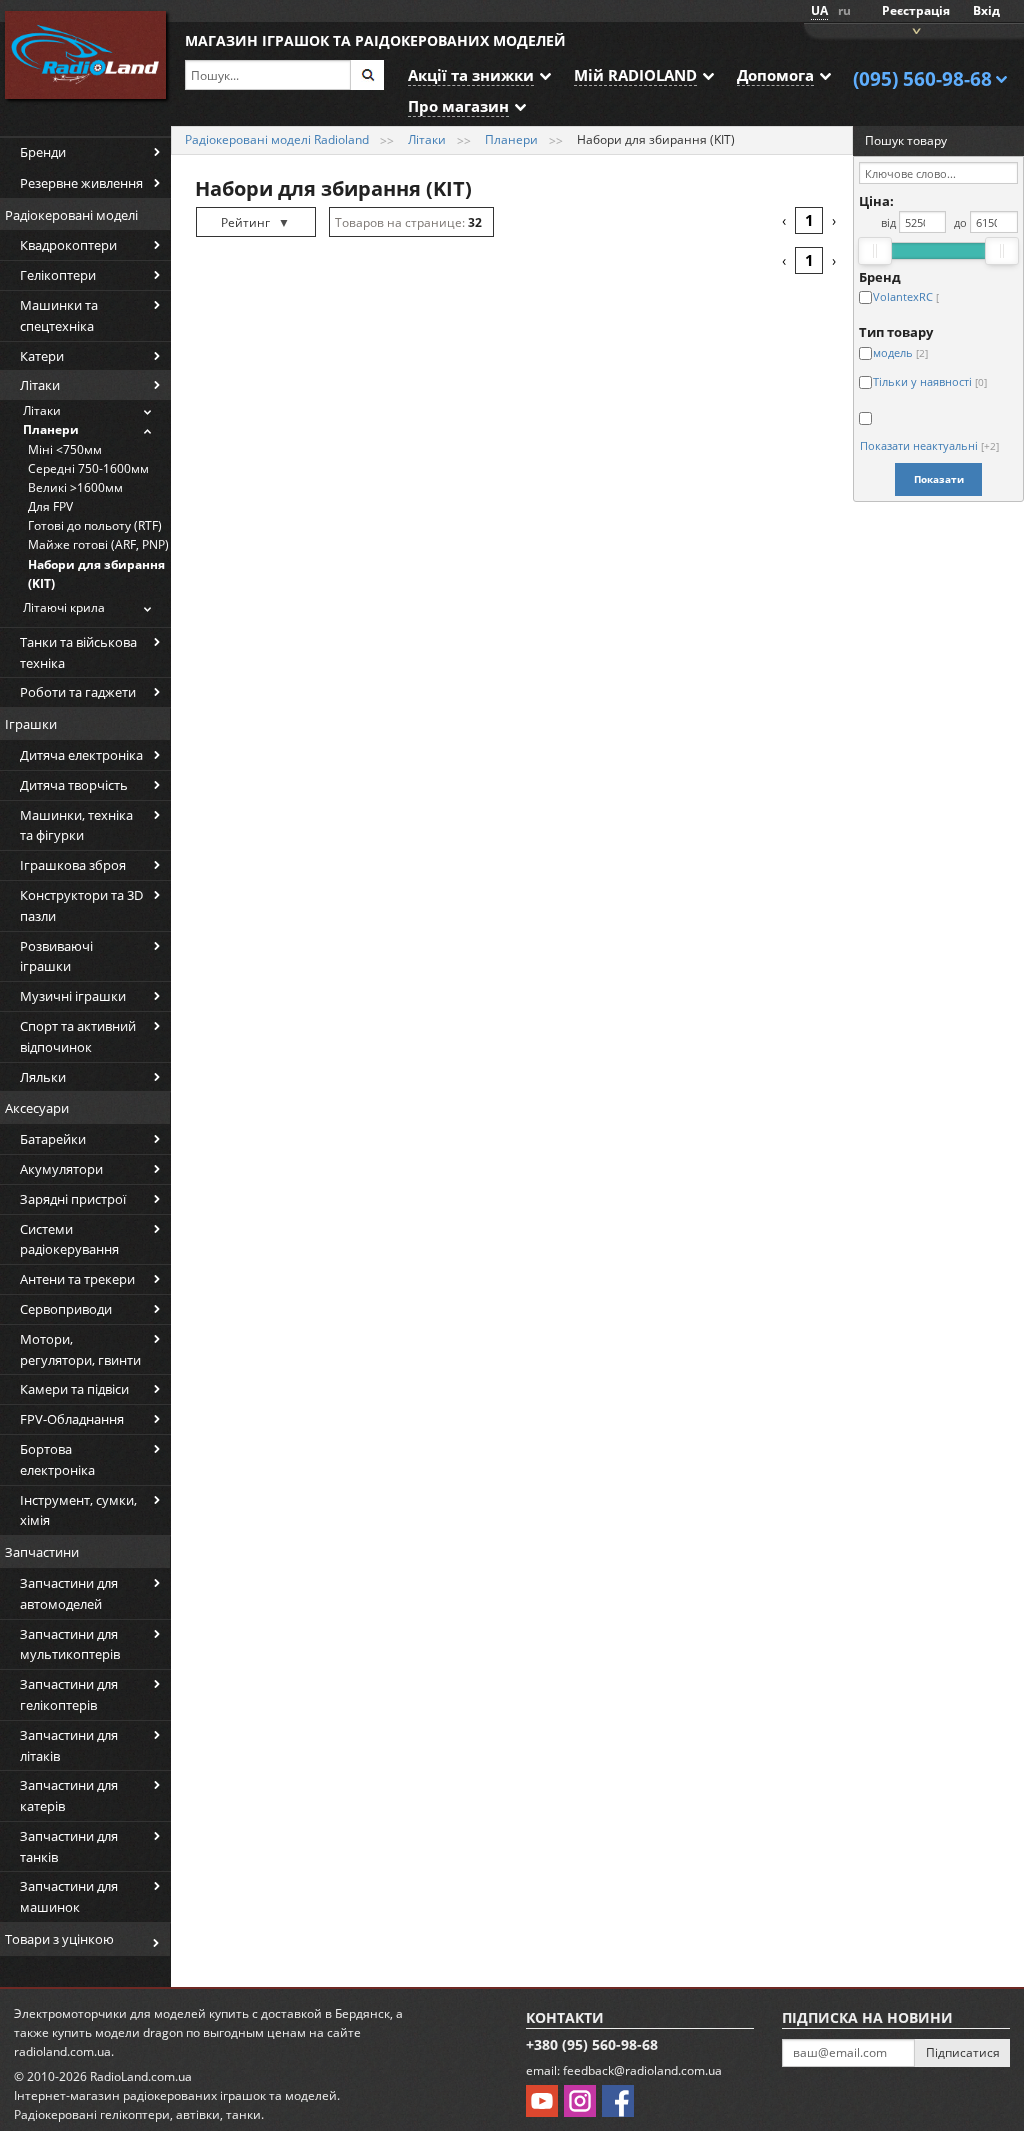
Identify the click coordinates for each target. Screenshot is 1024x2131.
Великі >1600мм (75, 487)
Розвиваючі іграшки (56, 956)
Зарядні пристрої (73, 1199)
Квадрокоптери (68, 245)
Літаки (40, 385)
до (960, 222)
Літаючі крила (64, 607)
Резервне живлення (81, 183)
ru (844, 10)
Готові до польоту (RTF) (95, 525)
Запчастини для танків (69, 1846)
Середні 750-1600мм (88, 468)
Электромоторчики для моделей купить (131, 2013)
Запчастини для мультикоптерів (70, 1644)
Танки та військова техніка (78, 652)
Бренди (43, 152)
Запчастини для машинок (69, 1896)
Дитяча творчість (74, 785)
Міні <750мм (65, 449)
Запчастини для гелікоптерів (69, 1694)
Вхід (986, 10)
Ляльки (43, 1077)
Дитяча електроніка (81, 755)
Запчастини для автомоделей (69, 1593)
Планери (51, 429)
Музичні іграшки (73, 996)
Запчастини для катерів (69, 1795)
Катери (42, 356)
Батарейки (53, 1139)
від (888, 222)
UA (819, 10)
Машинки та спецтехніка (59, 315)
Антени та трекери (77, 1279)
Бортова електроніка (57, 1459)
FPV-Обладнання (72, 1419)
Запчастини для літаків (69, 1745)
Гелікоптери (58, 275)
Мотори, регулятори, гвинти (80, 1349)
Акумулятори (61, 1169)
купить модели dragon (117, 2032)
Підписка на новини (867, 2017)
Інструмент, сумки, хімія (78, 1510)
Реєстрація (916, 10)
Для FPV (50, 506)
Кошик (914, 29)
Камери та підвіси (74, 1389)
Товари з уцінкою (59, 1939)
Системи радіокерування (69, 1239)
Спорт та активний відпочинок (78, 1036)
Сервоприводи (66, 1309)
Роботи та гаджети (78, 692)
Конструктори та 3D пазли (81, 905)
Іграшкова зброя (73, 865)
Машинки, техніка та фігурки (76, 825)
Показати (939, 479)
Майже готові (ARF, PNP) (98, 544)
